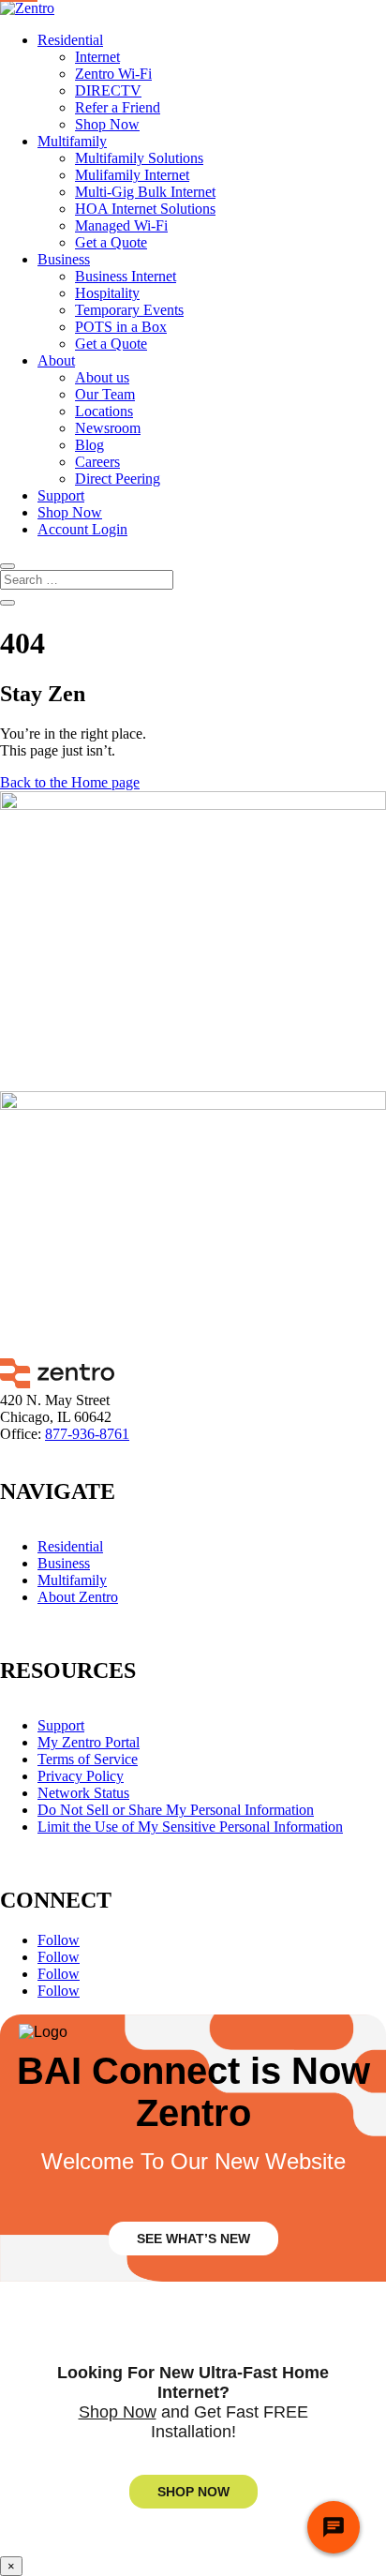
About (56, 360)
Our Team (105, 394)
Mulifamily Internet (132, 175)
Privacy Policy (81, 1776)
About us (102, 377)
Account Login (82, 529)
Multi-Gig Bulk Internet (145, 192)
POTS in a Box (121, 327)
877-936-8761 (87, 1434)
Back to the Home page (70, 782)
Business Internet (126, 276)
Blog (89, 445)
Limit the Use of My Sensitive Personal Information (190, 1827)
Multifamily (72, 141)
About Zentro (78, 1597)
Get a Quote (111, 242)
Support (61, 495)
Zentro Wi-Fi (113, 74)
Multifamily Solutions (139, 158)
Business (64, 259)
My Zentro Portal (89, 1742)
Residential (70, 40)
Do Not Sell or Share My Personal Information (176, 1810)
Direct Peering (118, 479)
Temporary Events (129, 310)
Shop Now (107, 124)
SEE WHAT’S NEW (193, 2239)
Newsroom (108, 428)
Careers (97, 462)
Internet (97, 57)
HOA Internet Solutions (145, 209)
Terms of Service (88, 1759)
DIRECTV (108, 90)
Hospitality (107, 293)
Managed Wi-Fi (121, 225)
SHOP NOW (193, 2492)
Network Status (83, 1793)
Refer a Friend (118, 107)
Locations (104, 411)
